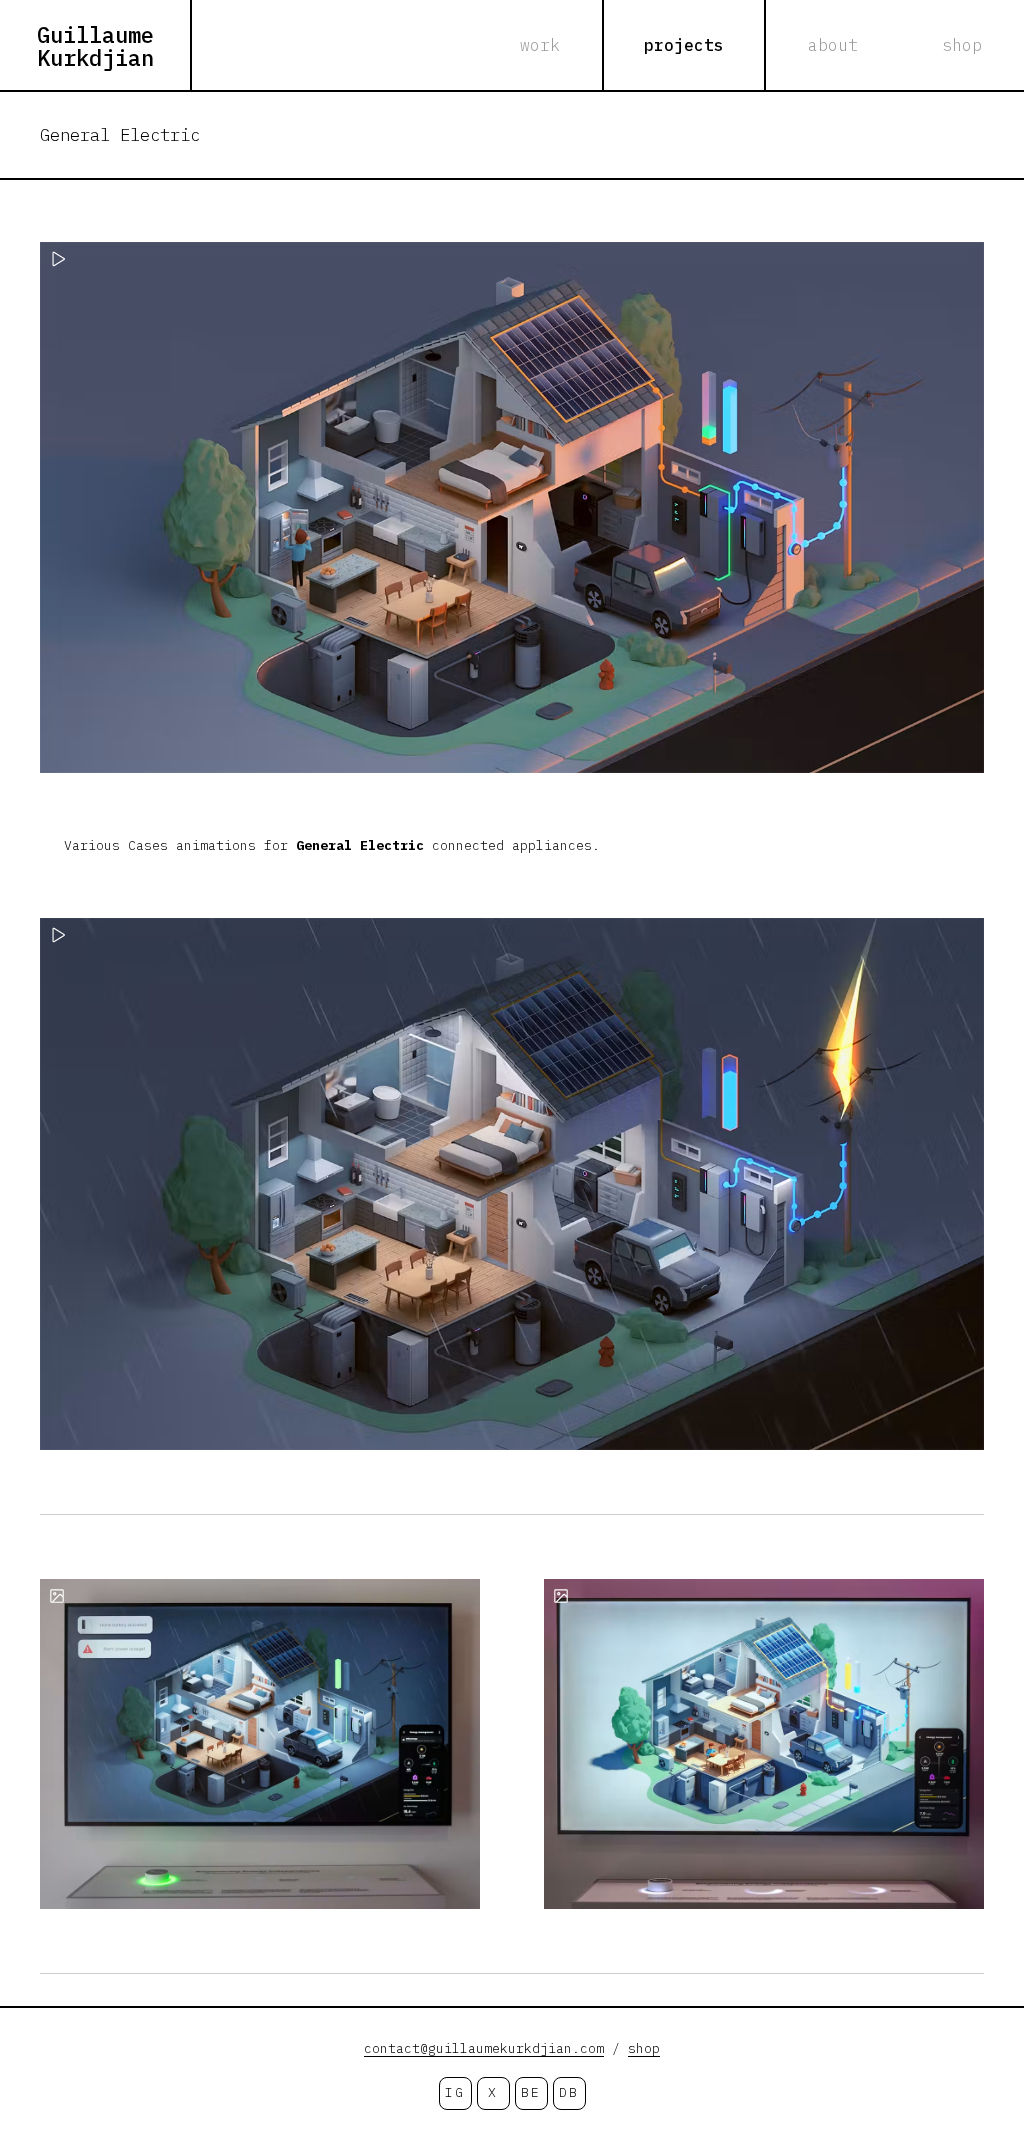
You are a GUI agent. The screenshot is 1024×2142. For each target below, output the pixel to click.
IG (454, 2092)
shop (644, 2048)
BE (530, 2092)
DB (568, 2092)
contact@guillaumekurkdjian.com (484, 2048)
